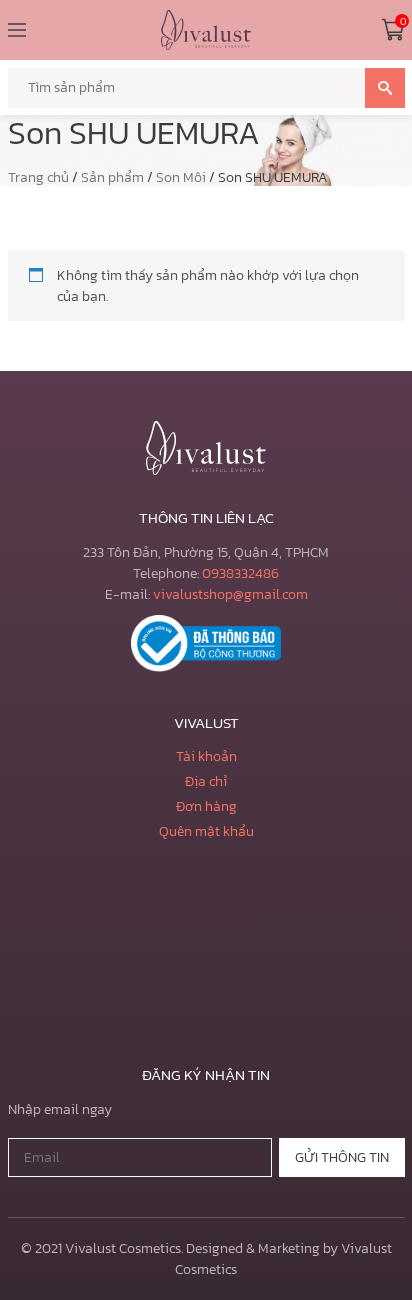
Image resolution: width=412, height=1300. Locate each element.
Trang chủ (38, 177)
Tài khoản (206, 756)
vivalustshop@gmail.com (230, 594)
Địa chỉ (206, 781)
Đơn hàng (206, 806)
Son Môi (181, 177)
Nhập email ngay (60, 1109)
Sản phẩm (112, 177)
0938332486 (240, 573)
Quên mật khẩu (206, 831)
